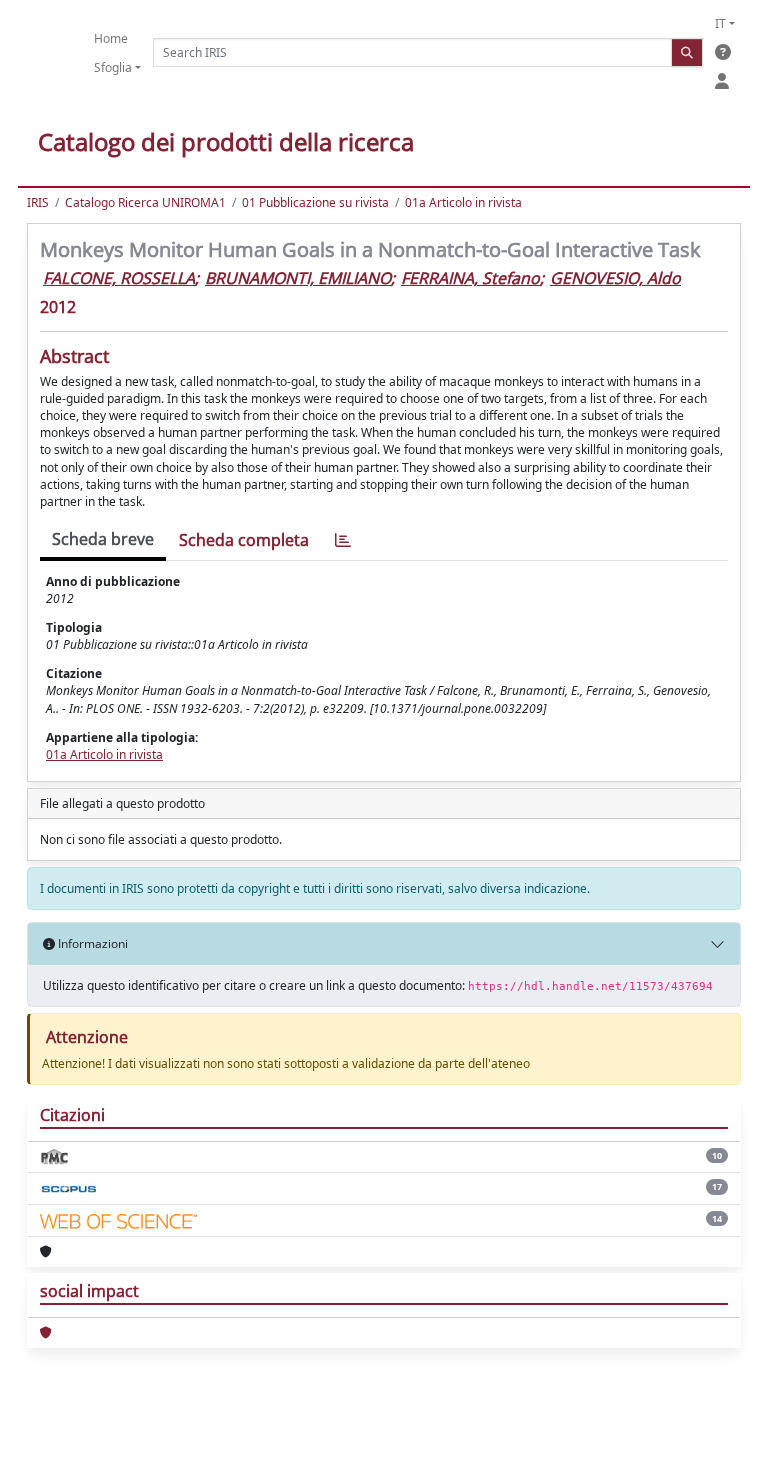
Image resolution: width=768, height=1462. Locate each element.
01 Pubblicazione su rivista (315, 202)
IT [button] (720, 23)
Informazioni (91, 943)
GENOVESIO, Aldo (615, 278)
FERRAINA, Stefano (470, 278)
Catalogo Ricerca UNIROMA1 (145, 202)
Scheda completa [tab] (244, 540)
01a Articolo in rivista (463, 202)
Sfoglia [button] (113, 67)
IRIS (38, 202)
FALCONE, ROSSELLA (119, 278)
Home (111, 38)
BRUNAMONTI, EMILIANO (298, 278)
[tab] (343, 540)
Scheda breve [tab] (103, 539)
